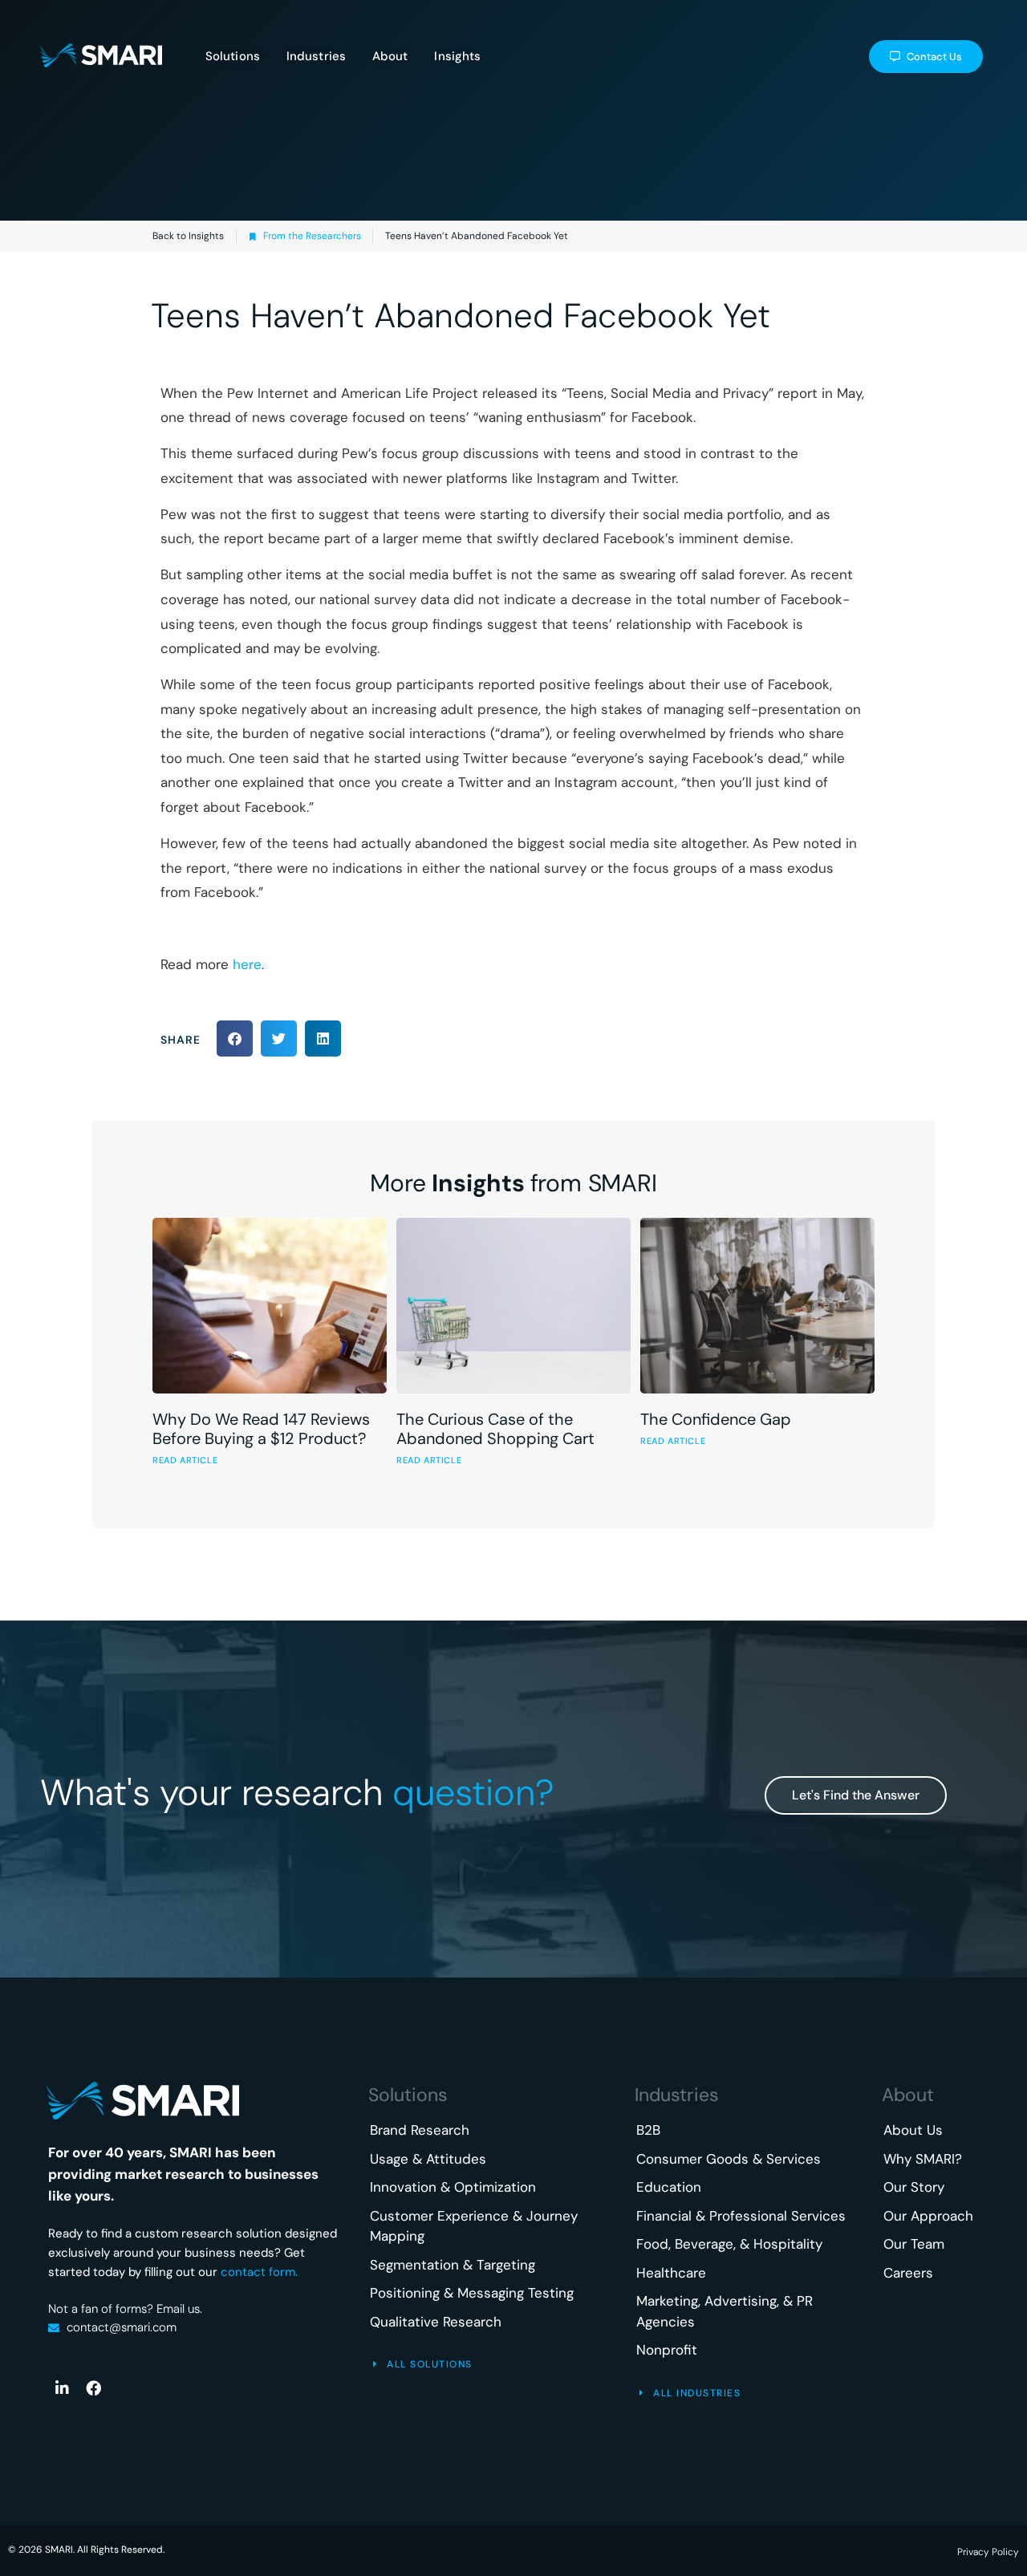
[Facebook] (93, 2387)
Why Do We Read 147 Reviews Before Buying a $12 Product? (261, 1429)
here (247, 964)
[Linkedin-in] (62, 2387)
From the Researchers (312, 236)
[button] (235, 1039)
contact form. (259, 2272)
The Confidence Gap (716, 1419)
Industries (677, 2095)
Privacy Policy (988, 2552)
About (908, 2095)
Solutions (408, 2095)
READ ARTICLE (185, 1460)
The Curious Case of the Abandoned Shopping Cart (495, 1429)
